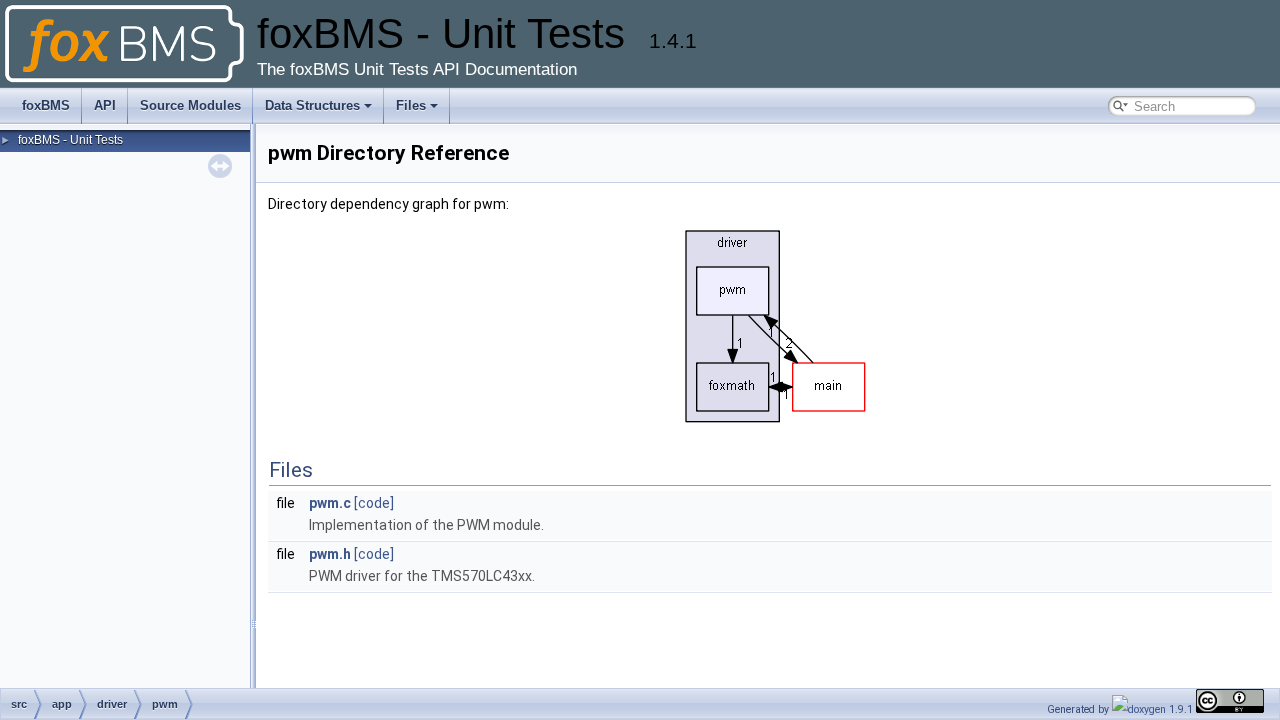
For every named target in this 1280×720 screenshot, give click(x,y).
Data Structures (312, 105)
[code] (374, 503)
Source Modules (190, 105)
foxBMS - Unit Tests (70, 140)
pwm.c (330, 503)
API (105, 105)
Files (411, 105)
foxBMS (46, 105)
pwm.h (330, 554)
